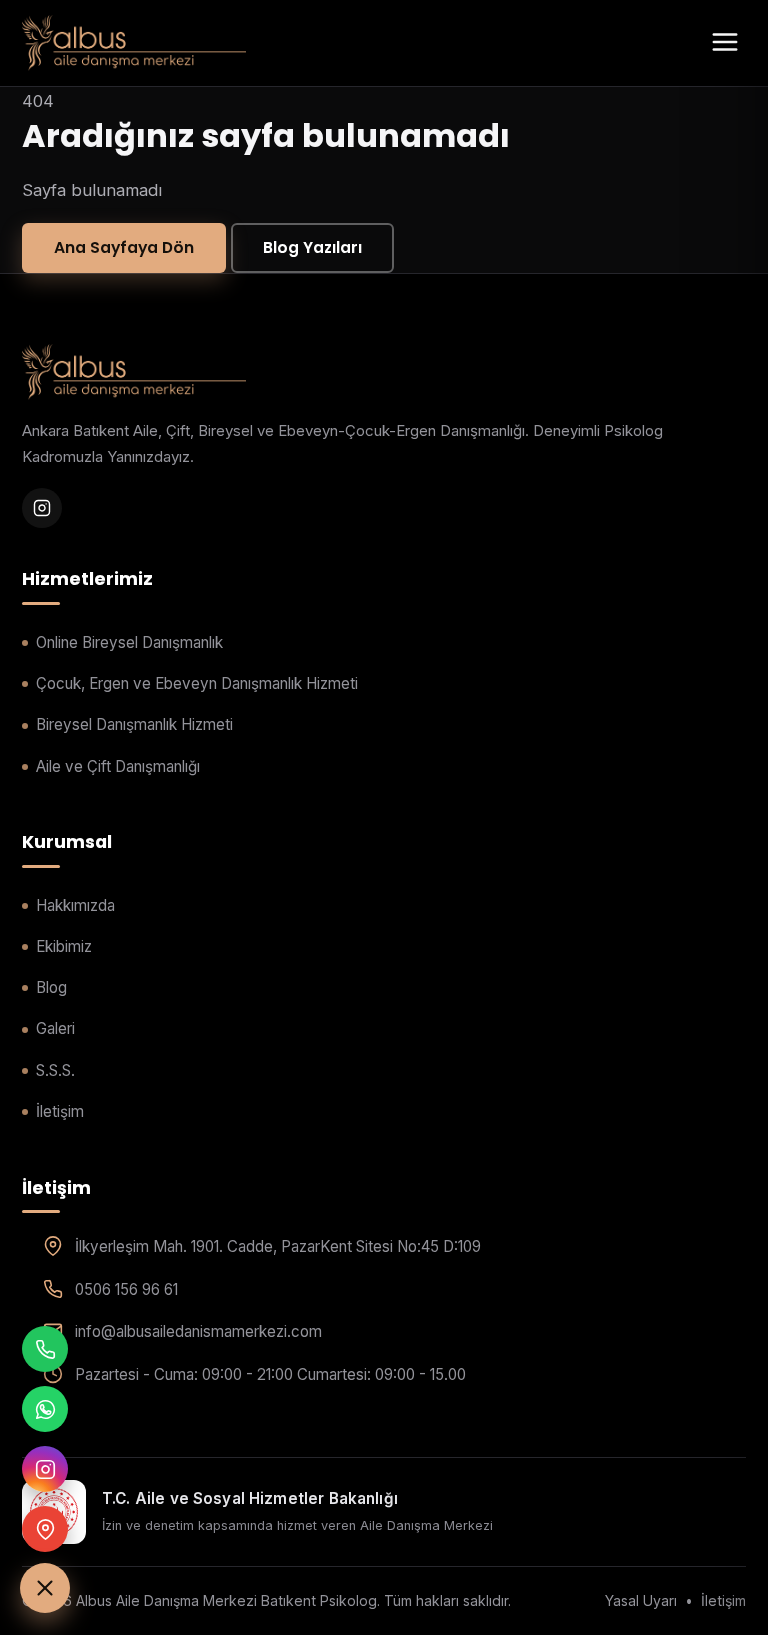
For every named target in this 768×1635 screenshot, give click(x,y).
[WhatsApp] (45, 1409)
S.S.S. (55, 1070)
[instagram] (42, 508)
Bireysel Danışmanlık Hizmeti (134, 724)
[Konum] (45, 1529)
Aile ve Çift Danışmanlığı (118, 766)
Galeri (55, 1028)
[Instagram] (45, 1469)
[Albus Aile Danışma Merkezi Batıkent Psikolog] (134, 43)
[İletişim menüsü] (45, 1588)
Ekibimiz (64, 946)
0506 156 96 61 (126, 1289)
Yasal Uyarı (641, 1600)
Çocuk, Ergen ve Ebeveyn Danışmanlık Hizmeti (197, 683)
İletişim (60, 1111)
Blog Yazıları (312, 247)
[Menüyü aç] (725, 43)
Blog (51, 987)
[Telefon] (45, 1349)
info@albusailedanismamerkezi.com (198, 1331)
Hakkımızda (75, 905)
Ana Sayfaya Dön (124, 247)
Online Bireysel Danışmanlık (129, 642)
